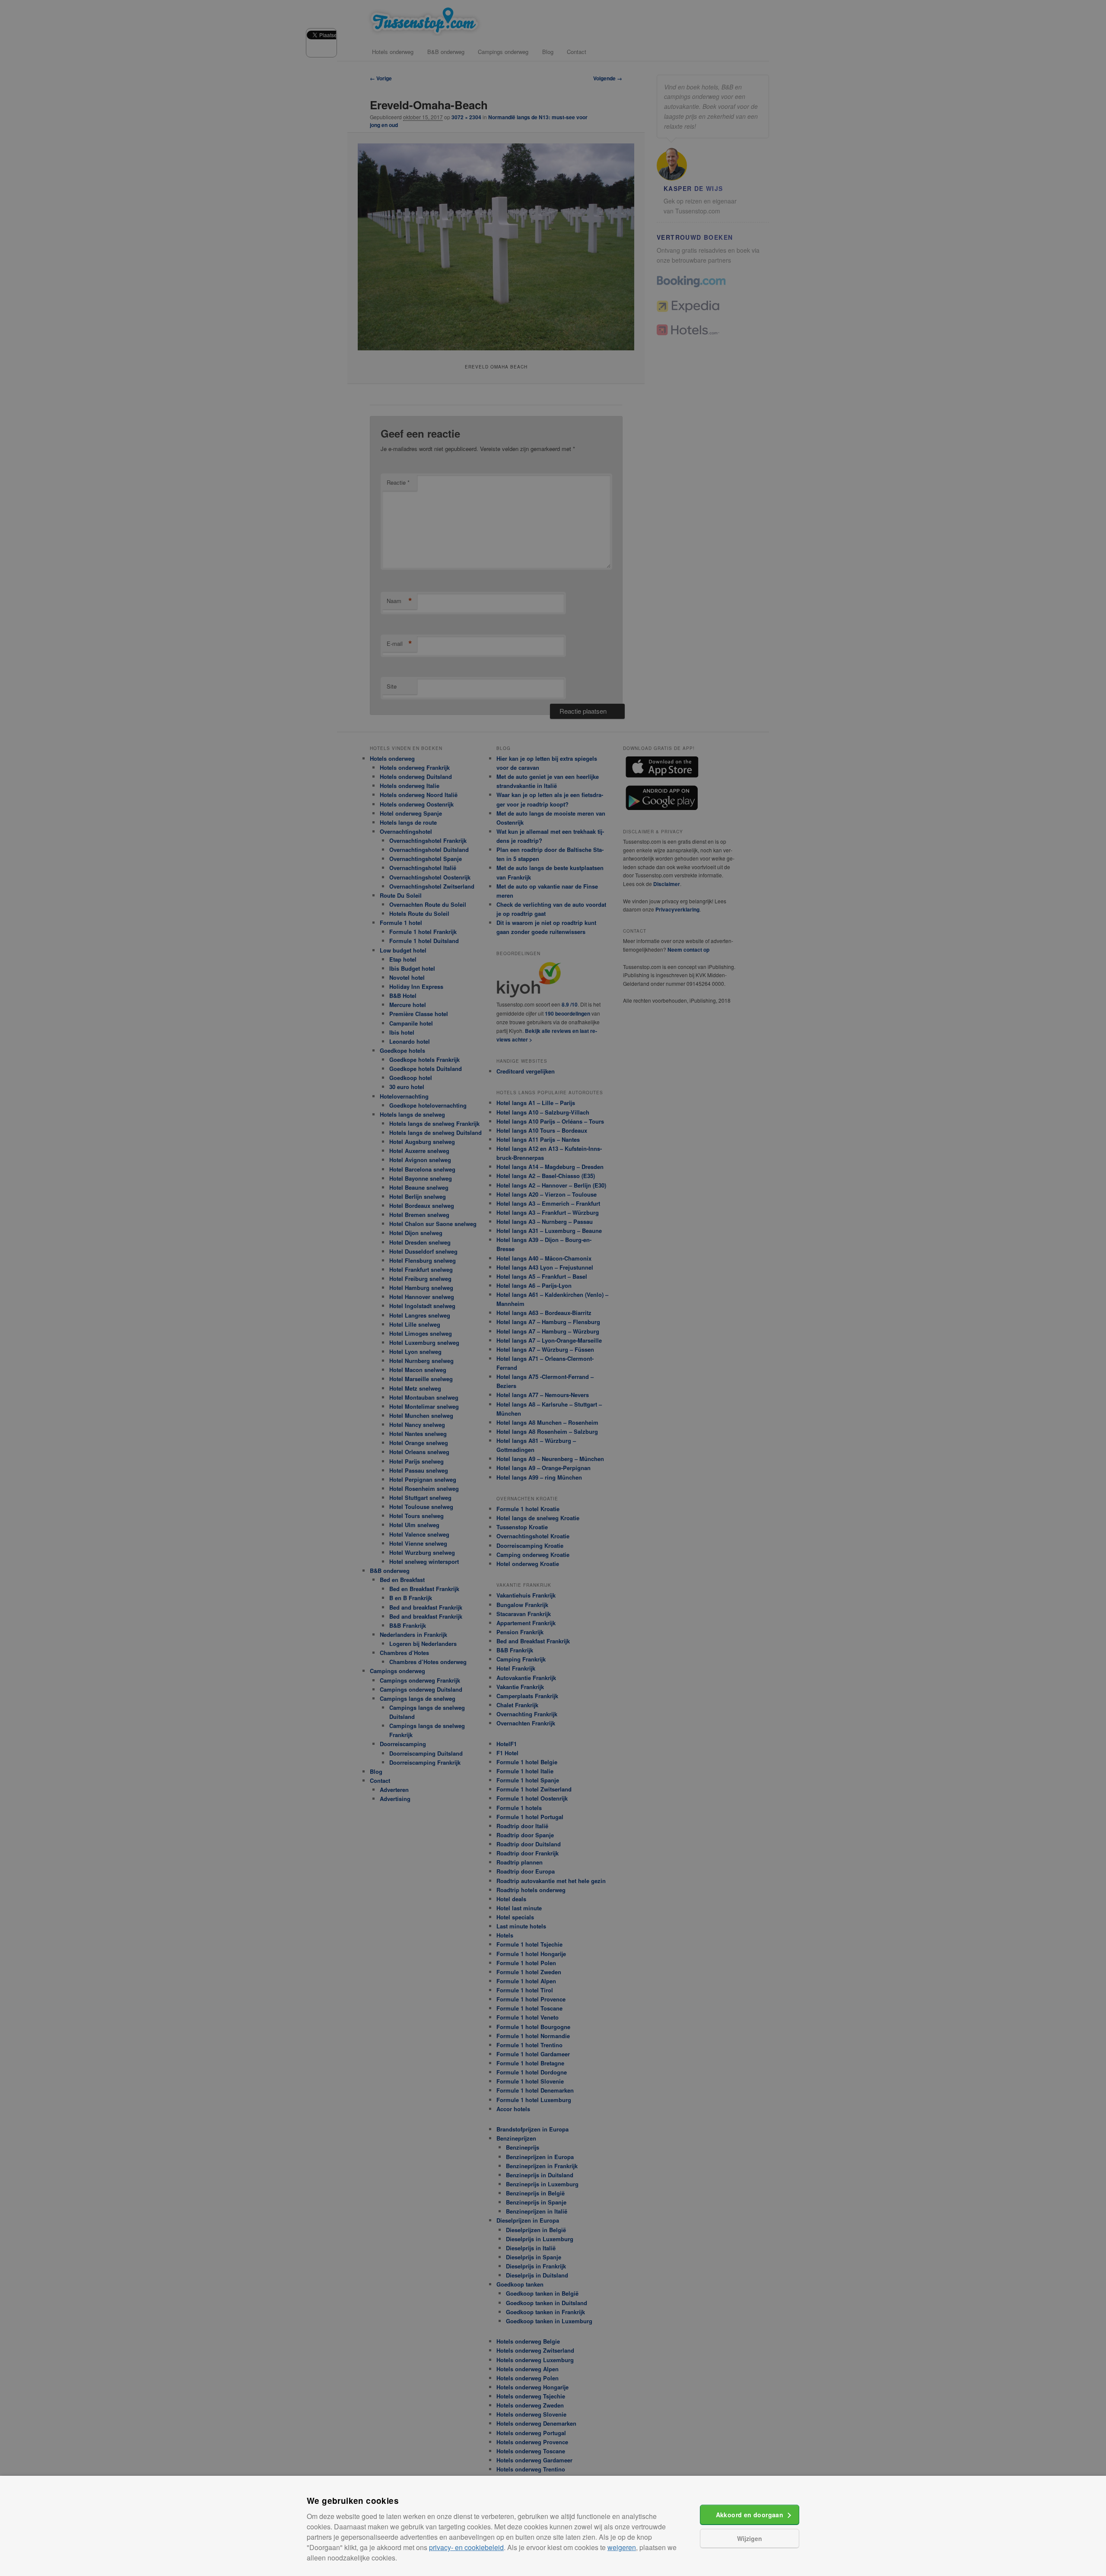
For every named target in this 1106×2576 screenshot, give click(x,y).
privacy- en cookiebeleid (466, 2547)
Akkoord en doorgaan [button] (750, 2515)
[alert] (553, 1288)
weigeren (622, 2547)
